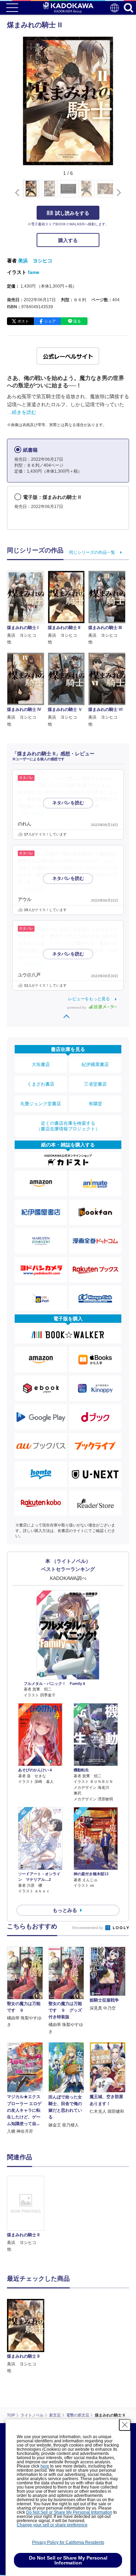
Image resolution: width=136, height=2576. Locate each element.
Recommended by (88, 1928)
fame (34, 272)
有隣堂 (95, 1104)
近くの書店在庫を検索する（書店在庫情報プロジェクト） (68, 1126)
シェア (50, 321)
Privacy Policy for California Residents (68, 2542)
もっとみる (65, 1910)
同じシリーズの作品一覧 (92, 552)
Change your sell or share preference (52, 2525)
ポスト (23, 321)
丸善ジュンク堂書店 (41, 1104)
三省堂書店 (95, 1084)
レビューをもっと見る (89, 999)
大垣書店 (41, 1064)
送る (77, 321)
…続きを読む (22, 412)
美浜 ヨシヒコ (35, 261)
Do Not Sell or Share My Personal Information (69, 2512)
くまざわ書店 (41, 1084)
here (45, 2466)
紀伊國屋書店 (95, 1064)
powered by (77, 1007)
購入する (68, 240)
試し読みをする (72, 213)
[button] (117, 192)
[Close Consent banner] (125, 2425)
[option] (27, 2214)
